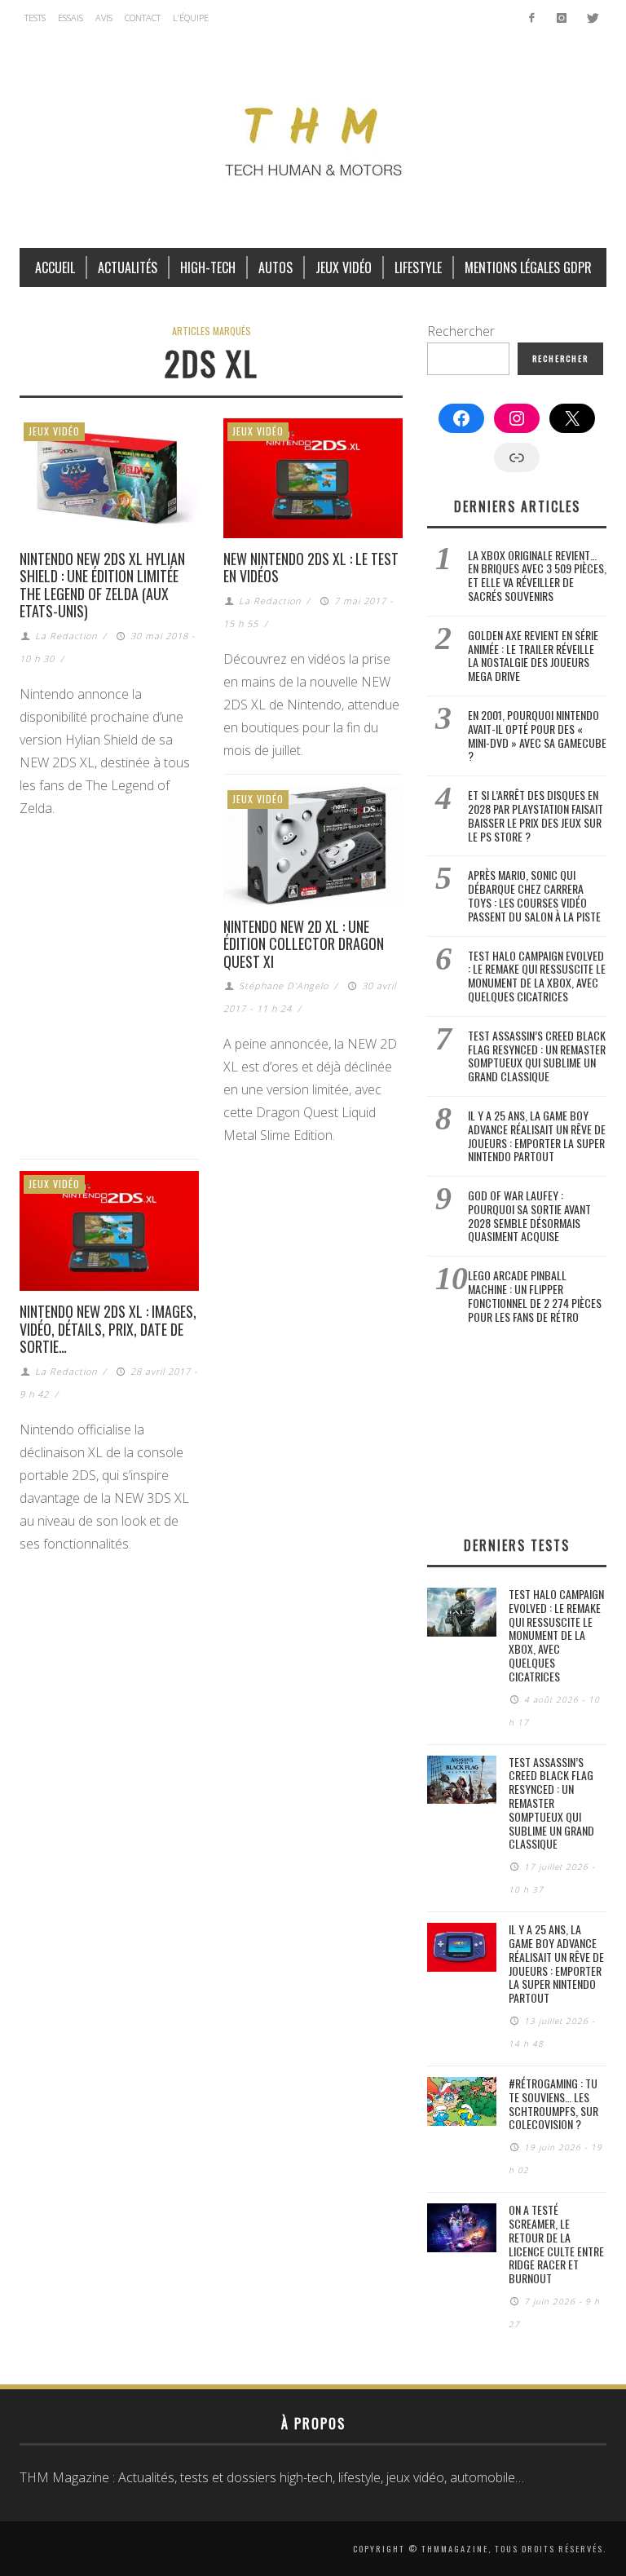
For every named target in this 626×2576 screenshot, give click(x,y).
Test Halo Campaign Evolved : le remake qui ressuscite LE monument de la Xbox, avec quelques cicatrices (537, 976)
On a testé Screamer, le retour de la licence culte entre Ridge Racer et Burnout (556, 2244)
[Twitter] (591, 18)
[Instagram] (561, 18)
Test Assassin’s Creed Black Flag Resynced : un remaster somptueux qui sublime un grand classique (537, 1056)
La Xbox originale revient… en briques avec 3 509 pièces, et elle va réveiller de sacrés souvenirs (537, 575)
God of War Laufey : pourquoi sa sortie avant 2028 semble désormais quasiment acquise (529, 1215)
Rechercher (461, 331)
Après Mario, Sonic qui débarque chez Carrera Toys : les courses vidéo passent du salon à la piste (534, 895)
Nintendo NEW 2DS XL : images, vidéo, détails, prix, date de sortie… (108, 1329)
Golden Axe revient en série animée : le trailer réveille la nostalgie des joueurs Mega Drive (533, 655)
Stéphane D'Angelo (284, 985)
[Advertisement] (517, 1429)
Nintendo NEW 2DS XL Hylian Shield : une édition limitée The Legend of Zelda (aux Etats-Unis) (102, 585)
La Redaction (66, 636)
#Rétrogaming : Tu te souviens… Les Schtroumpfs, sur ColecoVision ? (553, 2103)
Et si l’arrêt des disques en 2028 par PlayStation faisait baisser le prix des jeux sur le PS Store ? (536, 815)
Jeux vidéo (54, 431)
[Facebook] (532, 18)
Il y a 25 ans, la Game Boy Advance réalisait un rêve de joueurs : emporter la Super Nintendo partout (537, 1136)
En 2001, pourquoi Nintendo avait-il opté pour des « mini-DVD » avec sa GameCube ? (537, 735)
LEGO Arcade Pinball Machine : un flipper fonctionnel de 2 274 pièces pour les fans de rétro (535, 1295)
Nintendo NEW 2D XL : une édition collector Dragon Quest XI (304, 944)
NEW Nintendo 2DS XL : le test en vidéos (311, 568)
